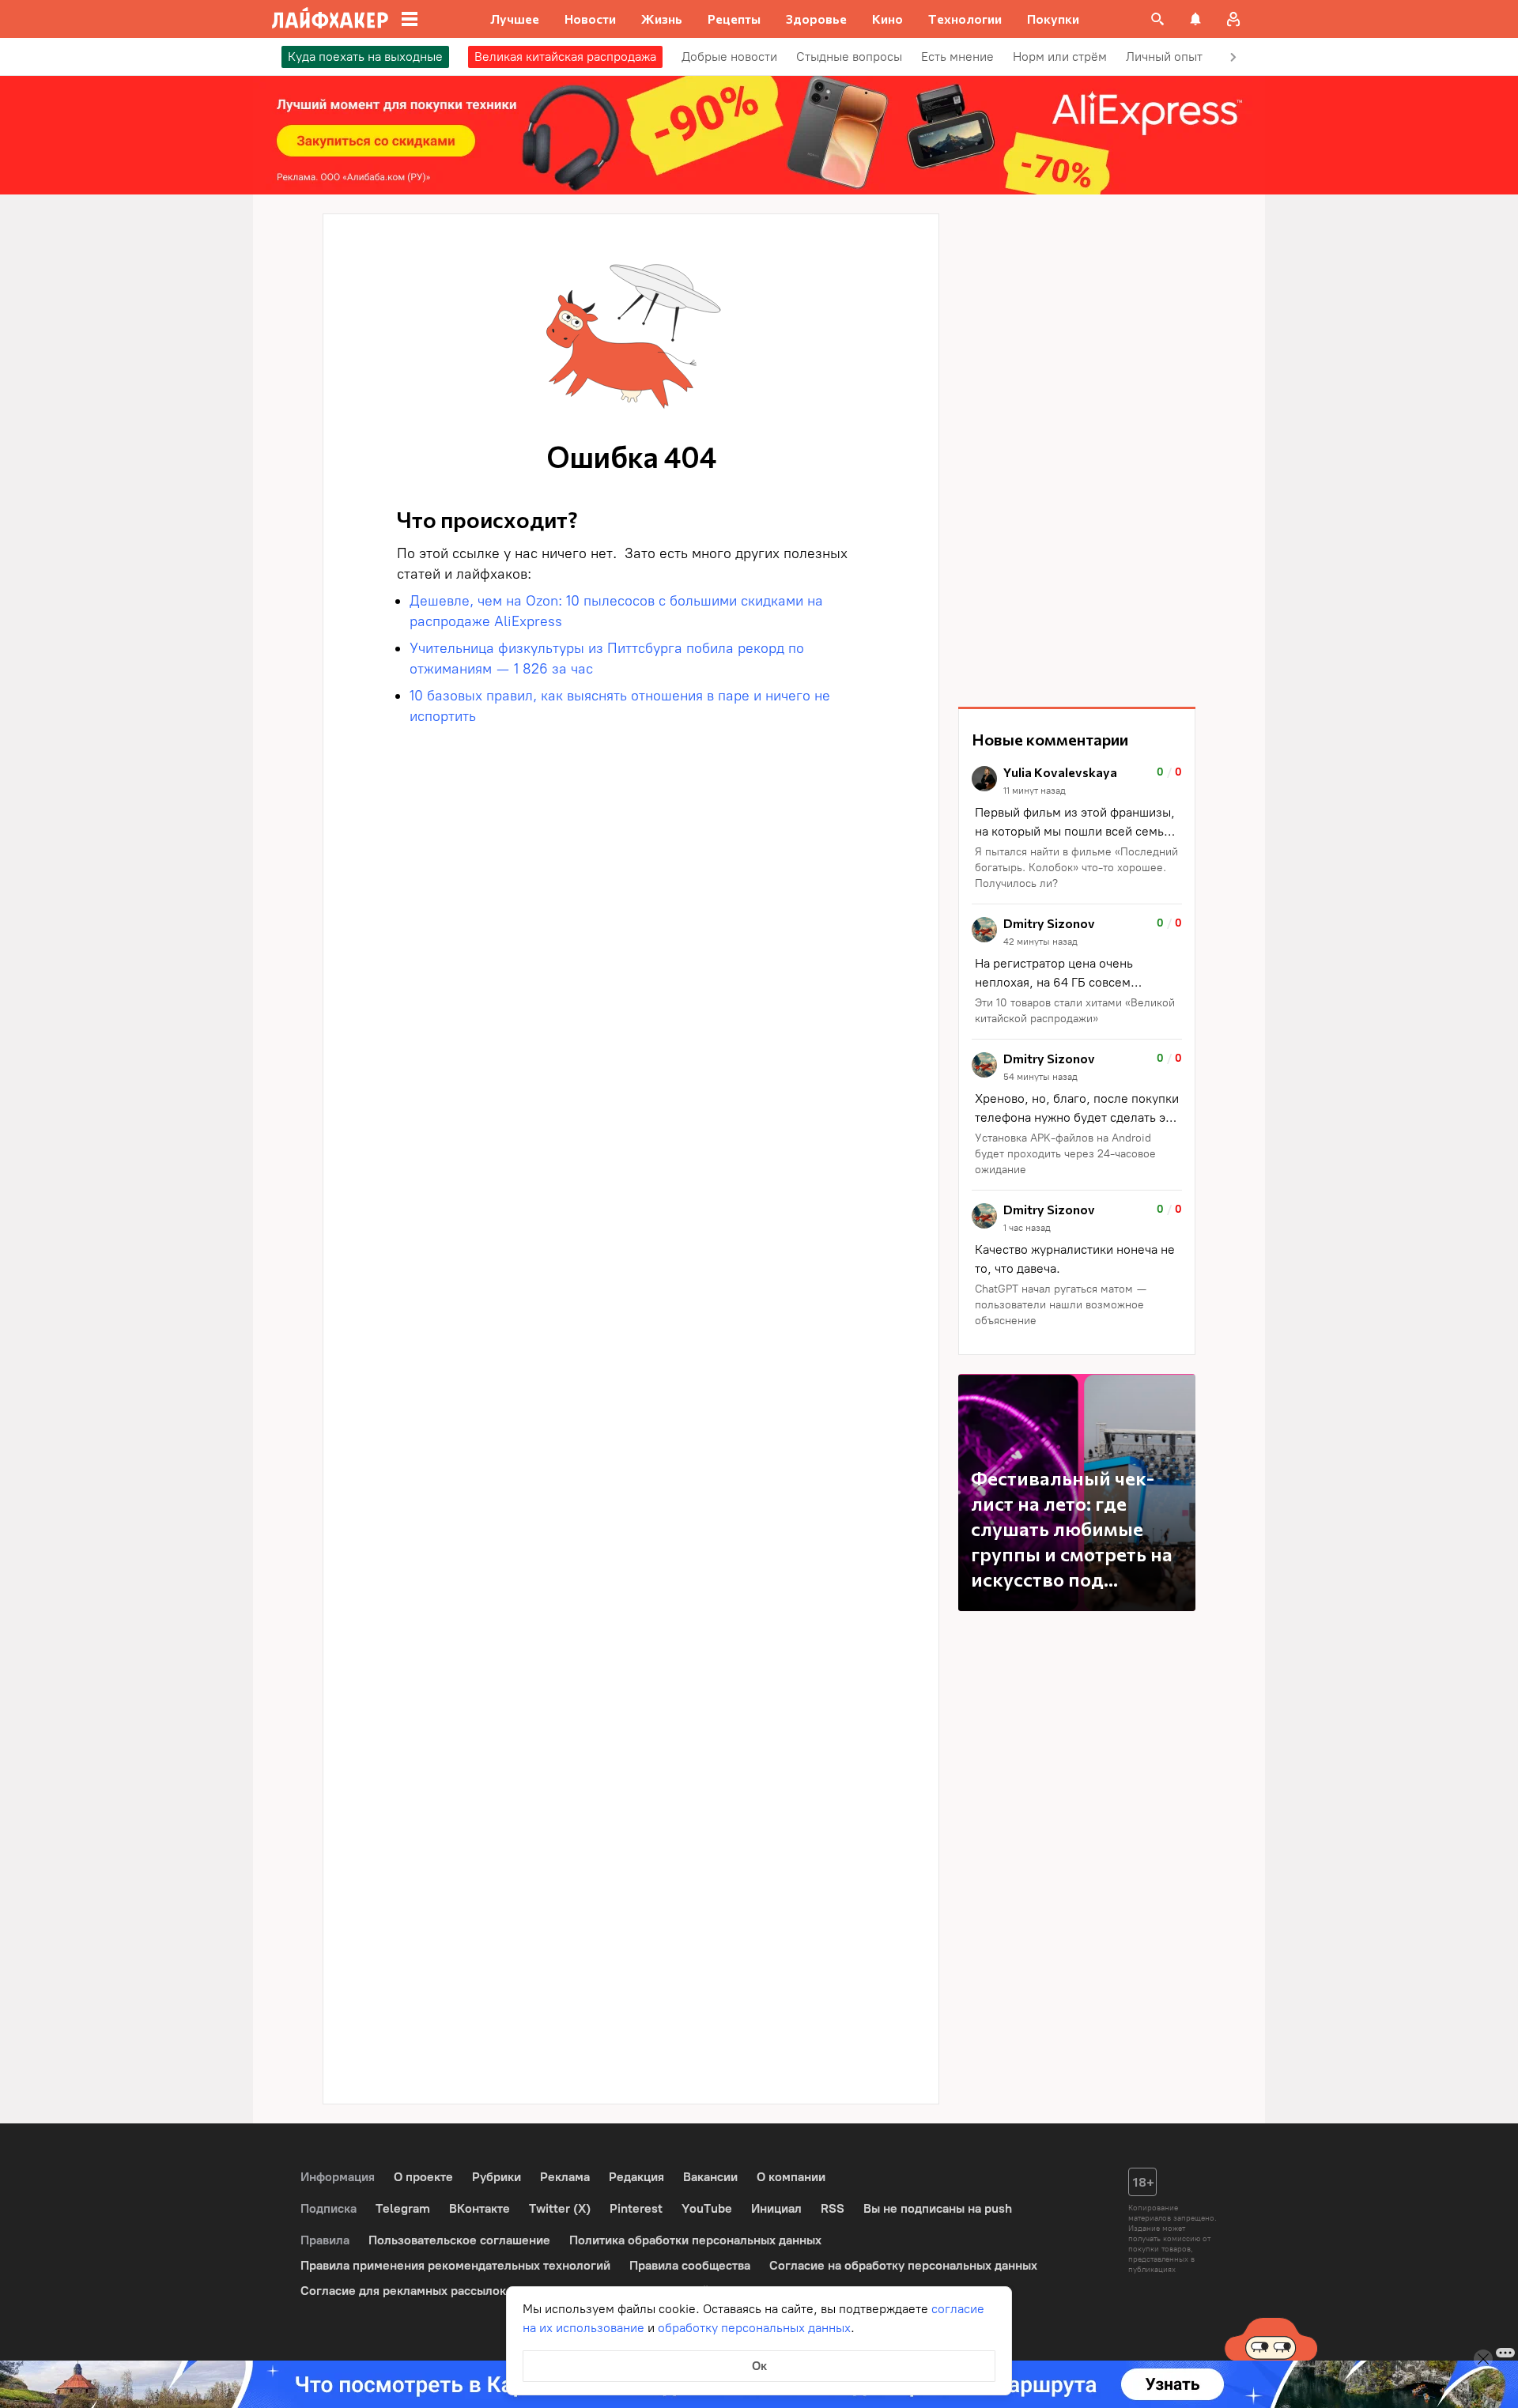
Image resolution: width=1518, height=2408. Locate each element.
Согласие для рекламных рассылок (403, 2291)
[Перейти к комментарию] (1077, 829)
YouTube (707, 2208)
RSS (833, 2208)
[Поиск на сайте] (1157, 19)
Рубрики (497, 2177)
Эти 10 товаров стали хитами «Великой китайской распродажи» (1075, 1011)
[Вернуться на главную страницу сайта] (330, 19)
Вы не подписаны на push (938, 2208)
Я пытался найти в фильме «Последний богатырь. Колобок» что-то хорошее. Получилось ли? (1076, 868)
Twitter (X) (560, 2208)
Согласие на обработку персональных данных (903, 2265)
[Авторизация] (1233, 19)
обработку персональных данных (754, 2328)
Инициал (776, 2208)
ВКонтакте (480, 2208)
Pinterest (636, 2208)
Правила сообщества (690, 2265)
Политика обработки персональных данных (695, 2240)
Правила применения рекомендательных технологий (455, 2265)
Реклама (565, 2177)
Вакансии (710, 2177)
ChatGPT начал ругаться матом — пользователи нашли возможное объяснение (1061, 1305)
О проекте (423, 2177)
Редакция (636, 2177)
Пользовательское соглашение (459, 2240)
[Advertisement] (1077, 451)
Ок (759, 2366)
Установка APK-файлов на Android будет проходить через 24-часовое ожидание (1065, 1154)
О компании (791, 2177)
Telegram (403, 2208)
